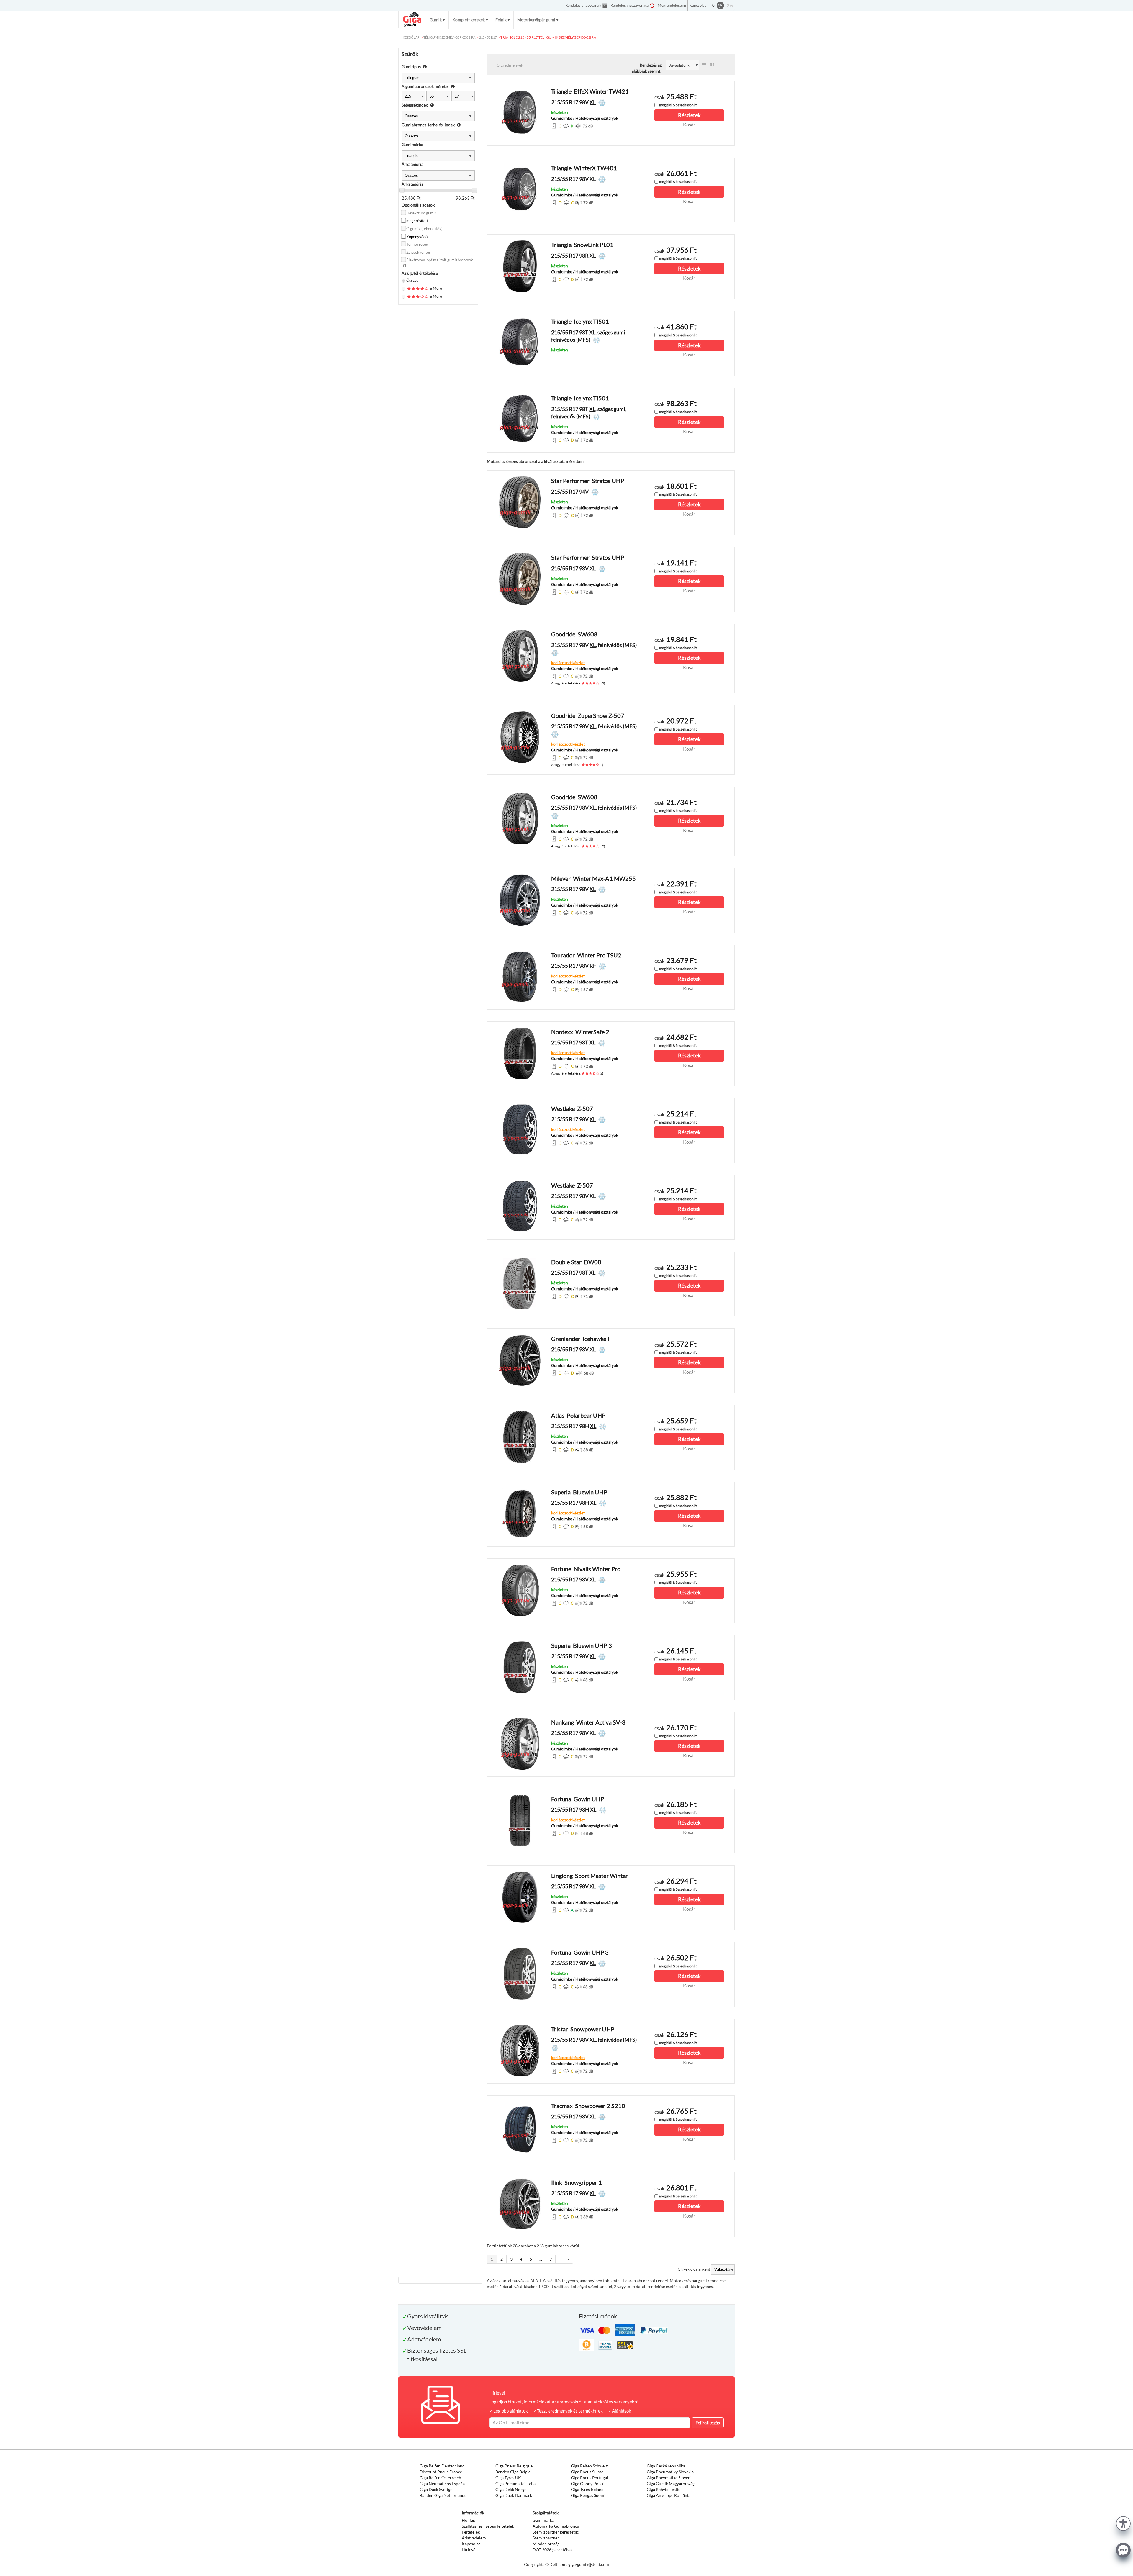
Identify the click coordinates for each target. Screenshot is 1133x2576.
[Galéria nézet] (712, 65)
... (541, 2259)
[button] (1123, 2523)
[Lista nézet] (704, 65)
